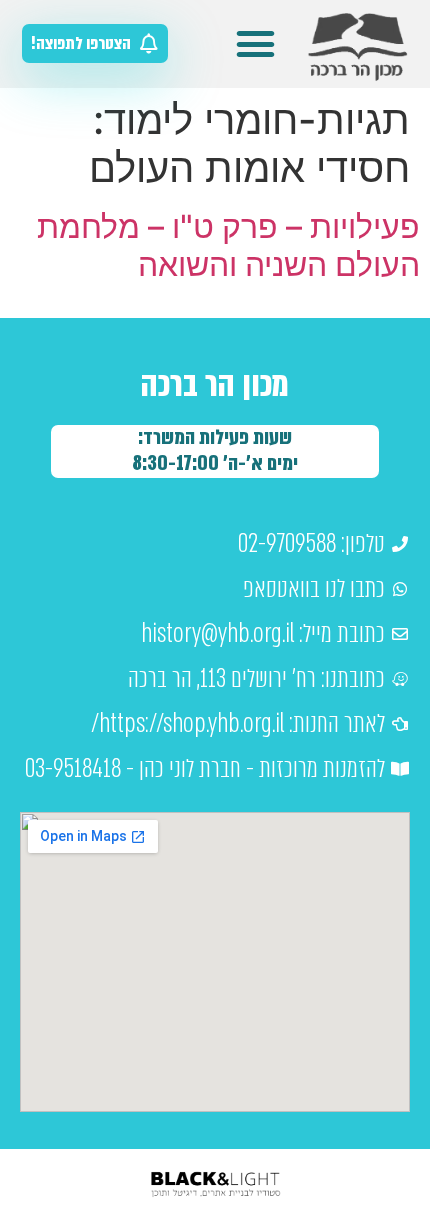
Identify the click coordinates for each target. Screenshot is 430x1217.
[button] (256, 44)
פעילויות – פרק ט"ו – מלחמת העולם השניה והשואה (228, 245)
